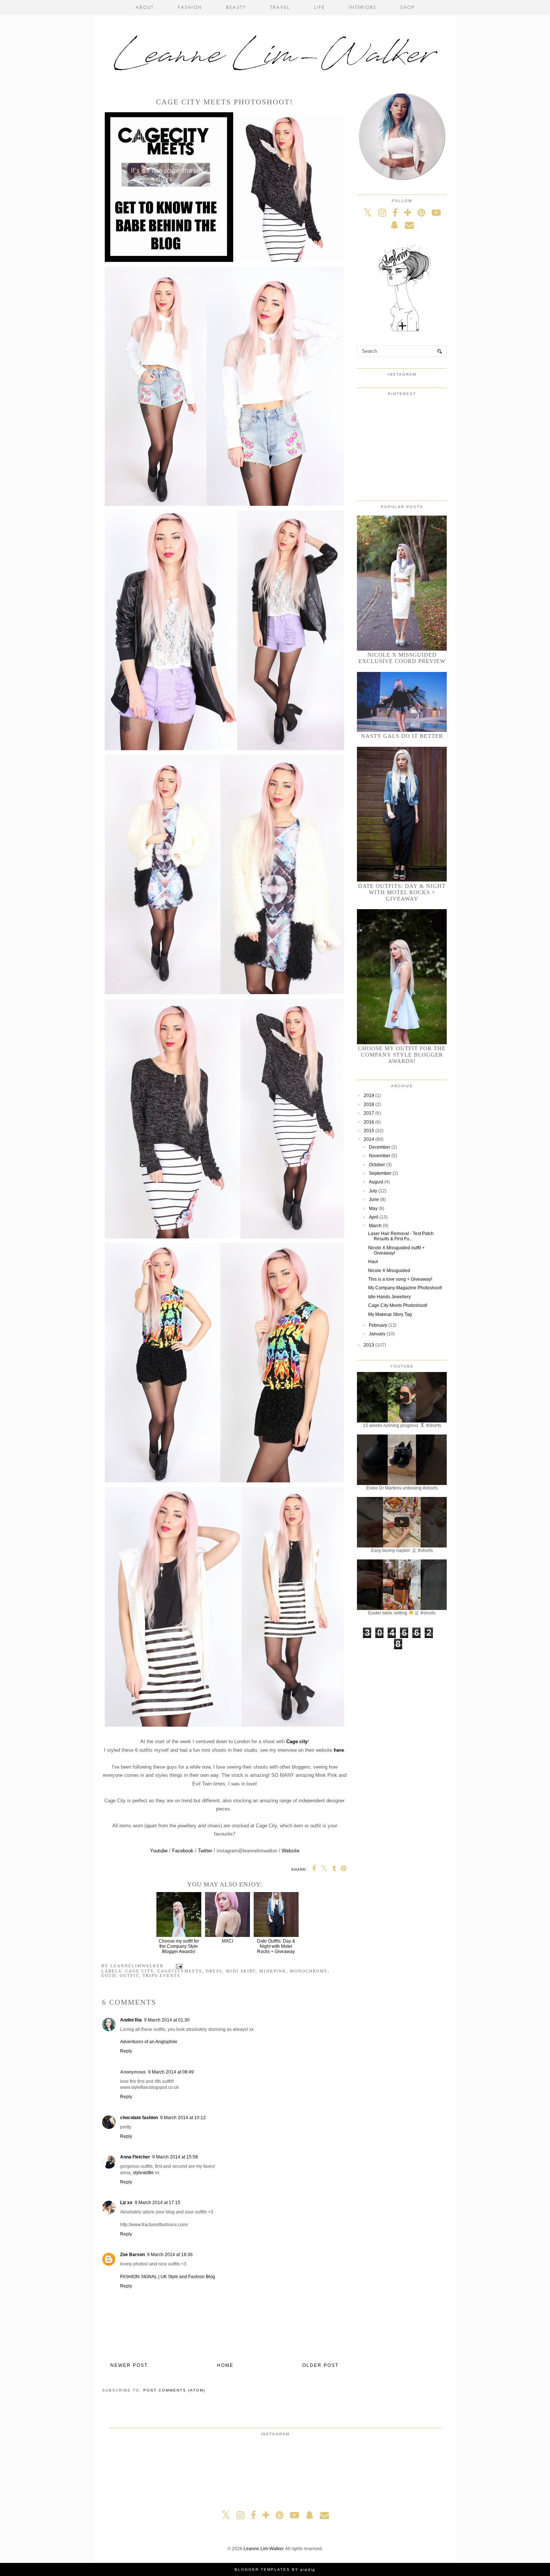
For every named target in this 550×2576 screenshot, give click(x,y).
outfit (129, 1975)
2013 (369, 1345)
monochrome (309, 1971)
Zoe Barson (132, 2255)
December (380, 1147)
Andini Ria (131, 2020)
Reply (126, 2051)
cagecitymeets (180, 1971)
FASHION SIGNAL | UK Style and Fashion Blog (168, 2277)
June (374, 1200)
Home (225, 2365)
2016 (369, 1122)
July (373, 1191)
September (380, 1173)
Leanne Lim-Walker (263, 2549)
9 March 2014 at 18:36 (170, 2255)
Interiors (363, 7)
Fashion (190, 7)
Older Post (320, 2365)
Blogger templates (262, 2569)
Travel (280, 7)
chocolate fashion (139, 2118)
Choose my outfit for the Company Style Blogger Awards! (179, 1946)
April (374, 1217)
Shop (408, 7)
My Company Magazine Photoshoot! (405, 1288)
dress (214, 1971)
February (378, 1325)
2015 (369, 1131)
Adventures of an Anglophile (149, 2042)
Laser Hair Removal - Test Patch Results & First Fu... (401, 1236)
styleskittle (143, 2173)
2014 (369, 1139)
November (380, 1156)
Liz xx (126, 2203)
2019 (369, 1096)
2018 (369, 1104)
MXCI (227, 1941)
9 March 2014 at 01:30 (167, 2020)
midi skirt (241, 1971)
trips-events (161, 1975)
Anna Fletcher (135, 2157)
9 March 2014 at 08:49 (171, 2072)
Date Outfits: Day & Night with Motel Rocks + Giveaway (276, 1946)
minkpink (273, 1971)
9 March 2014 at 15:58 (175, 2157)
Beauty (236, 7)
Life (319, 7)
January (377, 1334)
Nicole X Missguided (389, 1271)
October (377, 1165)
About (145, 7)
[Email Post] (178, 1966)
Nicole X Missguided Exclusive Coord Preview (402, 658)
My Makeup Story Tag (390, 1314)
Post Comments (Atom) (174, 2390)
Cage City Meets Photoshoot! (398, 1305)
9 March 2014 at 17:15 (158, 2203)
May (373, 1208)
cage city (140, 1971)
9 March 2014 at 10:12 (183, 2118)
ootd (109, 1975)
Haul (373, 1262)
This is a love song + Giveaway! (400, 1279)
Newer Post (129, 2365)
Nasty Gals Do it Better (402, 736)
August (376, 1182)
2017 (369, 1113)
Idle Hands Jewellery (389, 1297)
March (375, 1226)
